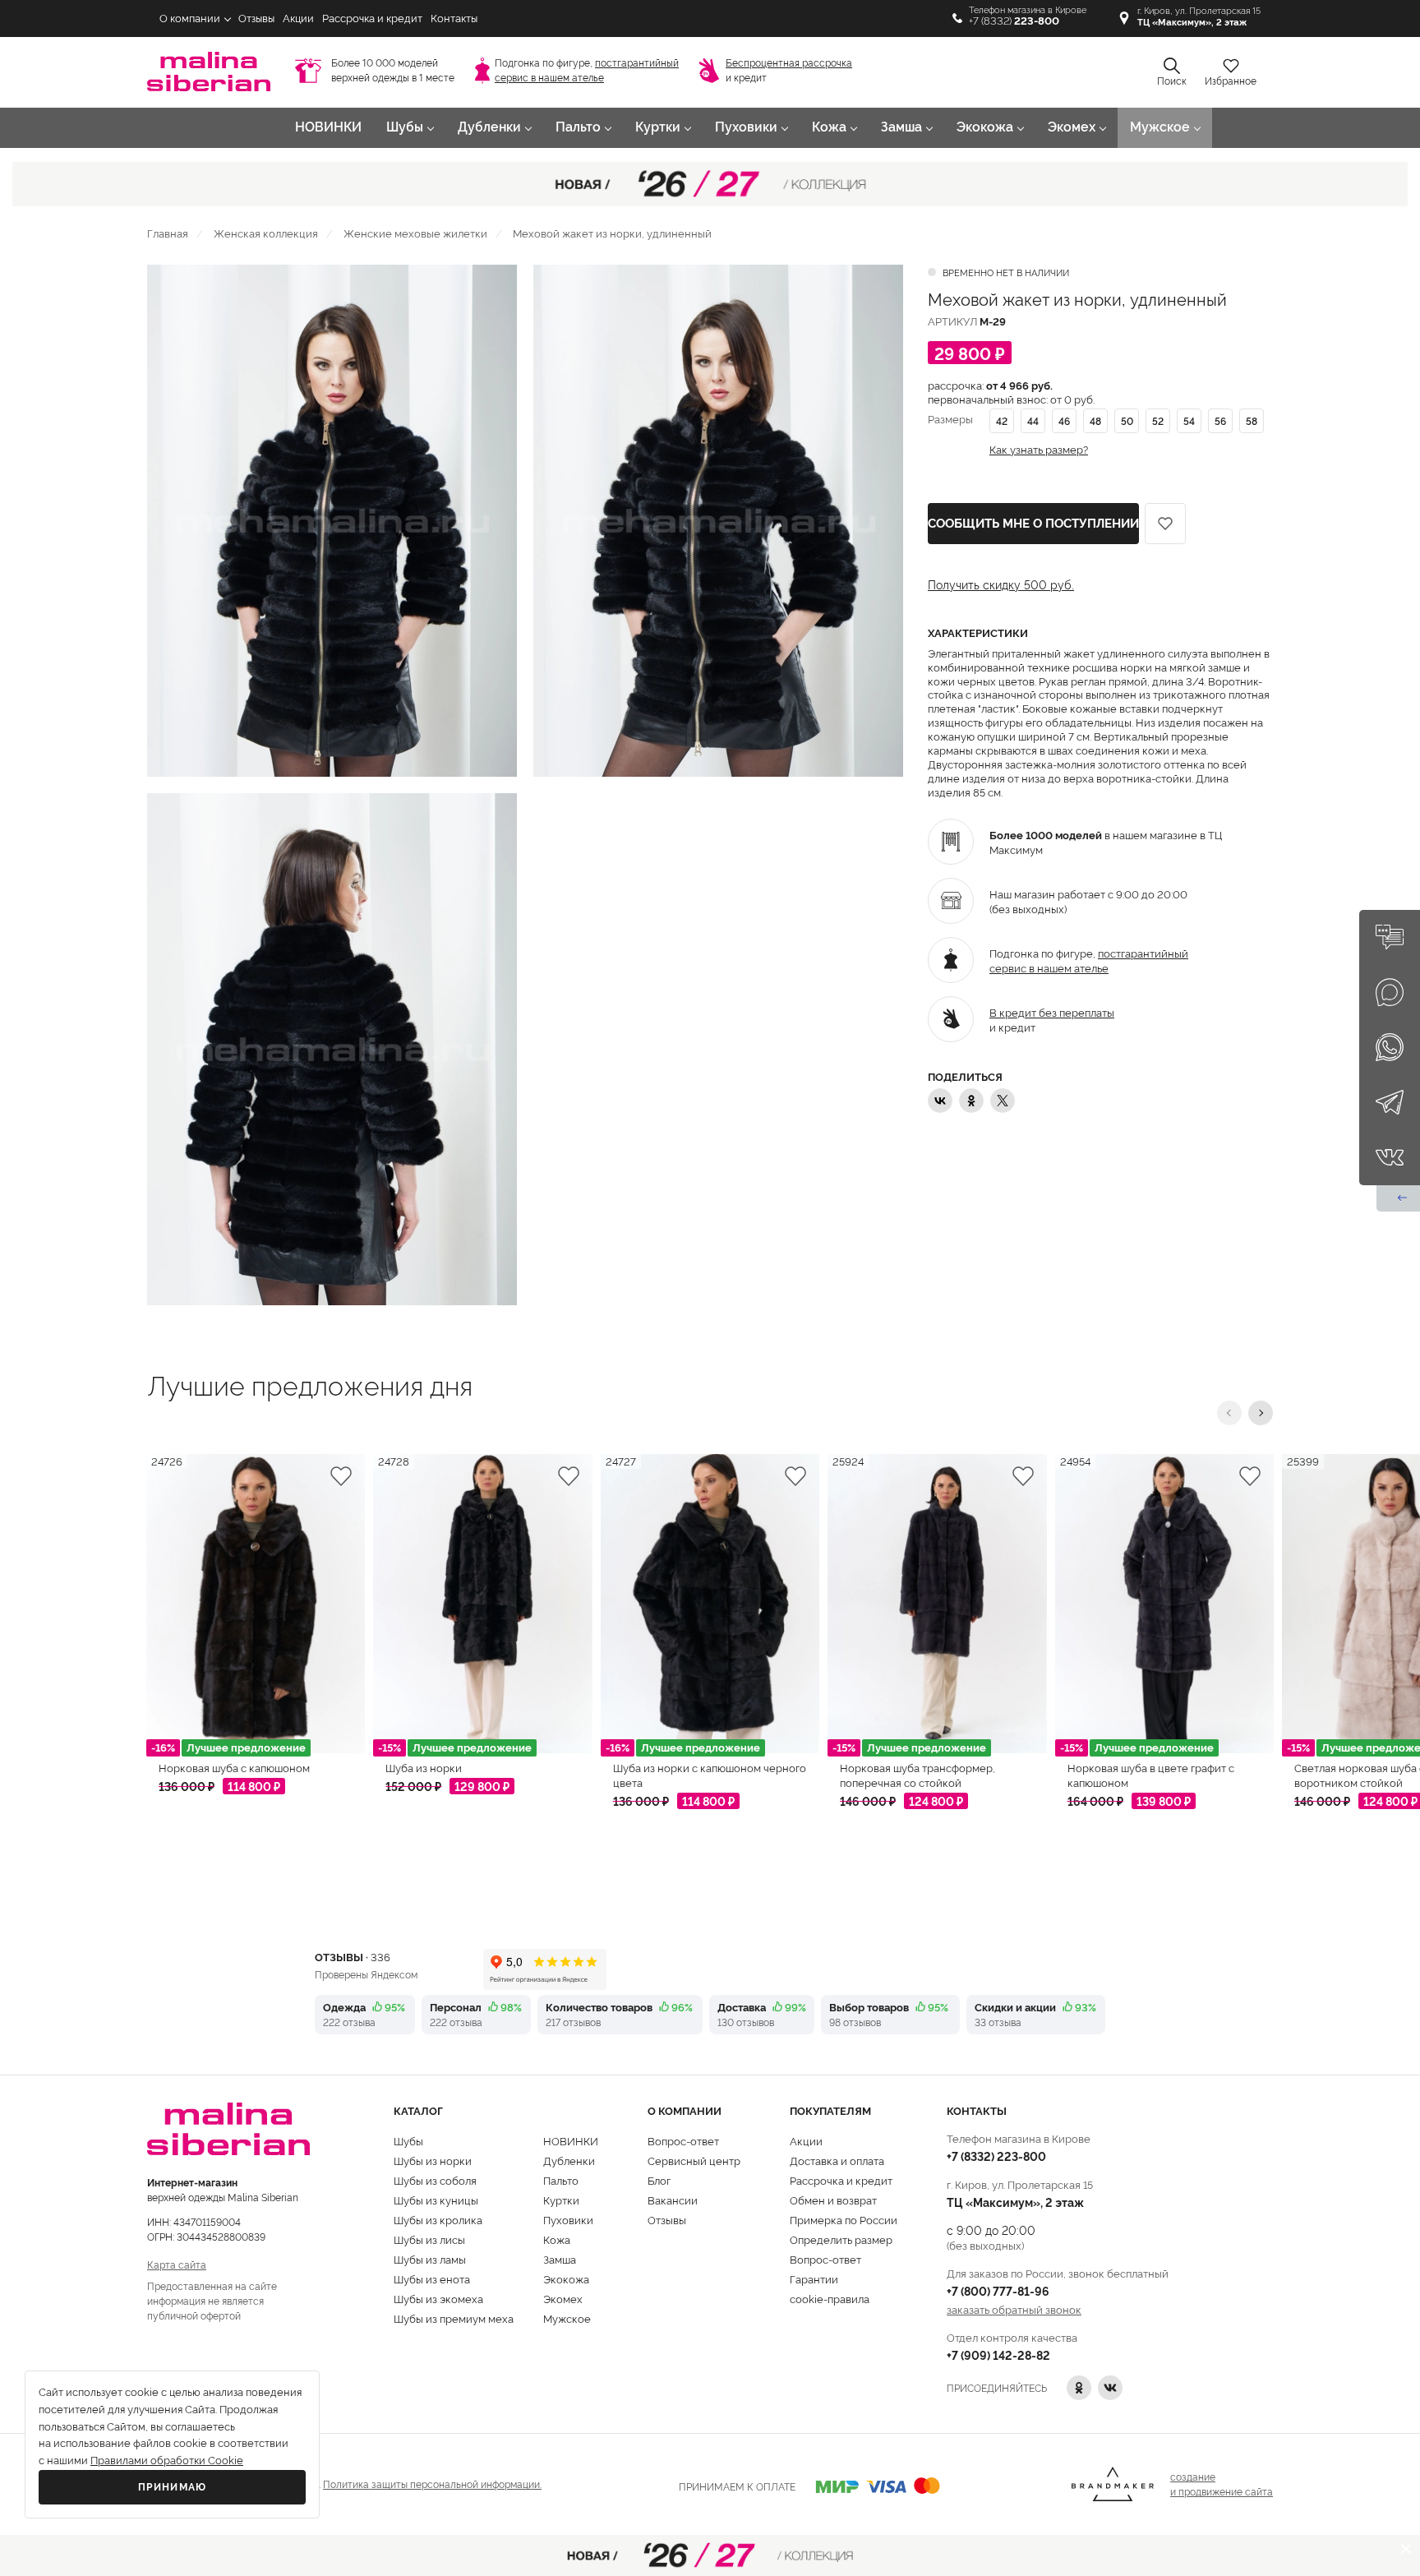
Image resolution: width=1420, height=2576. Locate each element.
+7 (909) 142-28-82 (998, 2354)
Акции (298, 18)
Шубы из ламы (430, 2259)
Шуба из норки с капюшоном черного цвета (710, 1775)
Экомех (1072, 127)
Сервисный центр (694, 2160)
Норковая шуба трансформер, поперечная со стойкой (917, 1775)
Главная (168, 233)
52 (1158, 420)
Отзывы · (353, 1956)
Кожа (829, 127)
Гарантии (814, 2278)
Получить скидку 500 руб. (1001, 584)
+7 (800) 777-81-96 (998, 2290)
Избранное (1231, 81)
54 (1189, 420)
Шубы (405, 127)
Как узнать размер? (1039, 449)
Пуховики (746, 127)
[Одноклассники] (971, 1101)
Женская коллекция (266, 233)
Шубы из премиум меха (454, 2318)
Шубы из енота (432, 2278)
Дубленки (489, 127)
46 (1064, 420)
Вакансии (673, 2200)
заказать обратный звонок (1014, 2309)
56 (1220, 420)
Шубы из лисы (429, 2239)
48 (1095, 420)
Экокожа (985, 127)
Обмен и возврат (833, 2200)
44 (1033, 420)
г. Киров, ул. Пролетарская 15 (1199, 17)
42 (1002, 420)
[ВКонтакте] (940, 1101)
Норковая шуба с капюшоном (234, 1767)
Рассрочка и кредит (372, 18)
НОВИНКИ (328, 127)
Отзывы (256, 18)
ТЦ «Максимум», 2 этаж (1015, 2202)
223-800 (996, 2156)
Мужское (1160, 127)
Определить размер (841, 2239)
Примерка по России (844, 2219)
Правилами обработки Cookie (167, 2461)
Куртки (658, 127)
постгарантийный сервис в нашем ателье (1089, 960)
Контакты (454, 18)
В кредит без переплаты (1052, 1012)
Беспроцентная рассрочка (789, 63)
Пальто (578, 127)
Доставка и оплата (837, 2160)
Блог (659, 2180)
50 (1127, 420)
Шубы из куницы (436, 2200)
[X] (1003, 1101)
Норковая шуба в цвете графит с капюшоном (1151, 1775)
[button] (1229, 1413)
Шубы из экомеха (438, 2298)
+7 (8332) (1014, 21)
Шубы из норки (433, 2160)
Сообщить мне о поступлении (1033, 524)
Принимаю (173, 2487)
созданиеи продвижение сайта (1222, 2484)
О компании (190, 18)
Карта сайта (177, 2264)
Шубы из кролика (438, 2219)
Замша (901, 127)
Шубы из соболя (435, 2180)
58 (1252, 420)
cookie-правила (830, 2298)
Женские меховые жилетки (415, 233)
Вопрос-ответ (683, 2140)
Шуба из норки (424, 1767)
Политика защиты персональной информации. (432, 2484)
